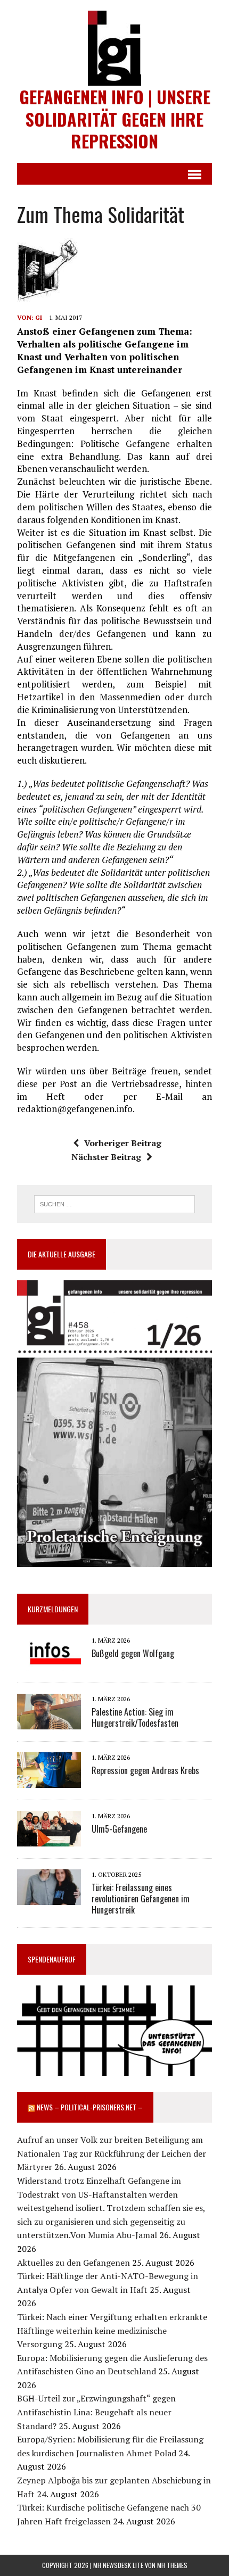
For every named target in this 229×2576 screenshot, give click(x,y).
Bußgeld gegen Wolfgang (133, 1653)
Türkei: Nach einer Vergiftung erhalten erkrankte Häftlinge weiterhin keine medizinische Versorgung (112, 2330)
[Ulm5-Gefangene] (49, 1839)
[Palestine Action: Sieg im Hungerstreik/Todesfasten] (49, 1722)
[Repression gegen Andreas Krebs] (49, 1780)
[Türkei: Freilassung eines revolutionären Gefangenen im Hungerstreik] (49, 1898)
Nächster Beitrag (106, 1157)
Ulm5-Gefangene (119, 1829)
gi (39, 317)
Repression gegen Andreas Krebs (145, 1770)
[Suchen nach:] (115, 1203)
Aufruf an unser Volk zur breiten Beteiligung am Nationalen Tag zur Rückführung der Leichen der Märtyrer (112, 2153)
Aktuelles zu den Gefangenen (73, 2263)
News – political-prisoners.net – (90, 2107)
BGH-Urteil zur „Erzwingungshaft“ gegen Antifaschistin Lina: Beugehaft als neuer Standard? (96, 2412)
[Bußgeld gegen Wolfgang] (49, 1663)
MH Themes (172, 2565)
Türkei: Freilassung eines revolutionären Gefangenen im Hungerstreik (141, 1899)
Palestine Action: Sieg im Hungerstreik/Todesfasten (135, 1717)
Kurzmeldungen (53, 1609)
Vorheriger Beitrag (123, 1143)
